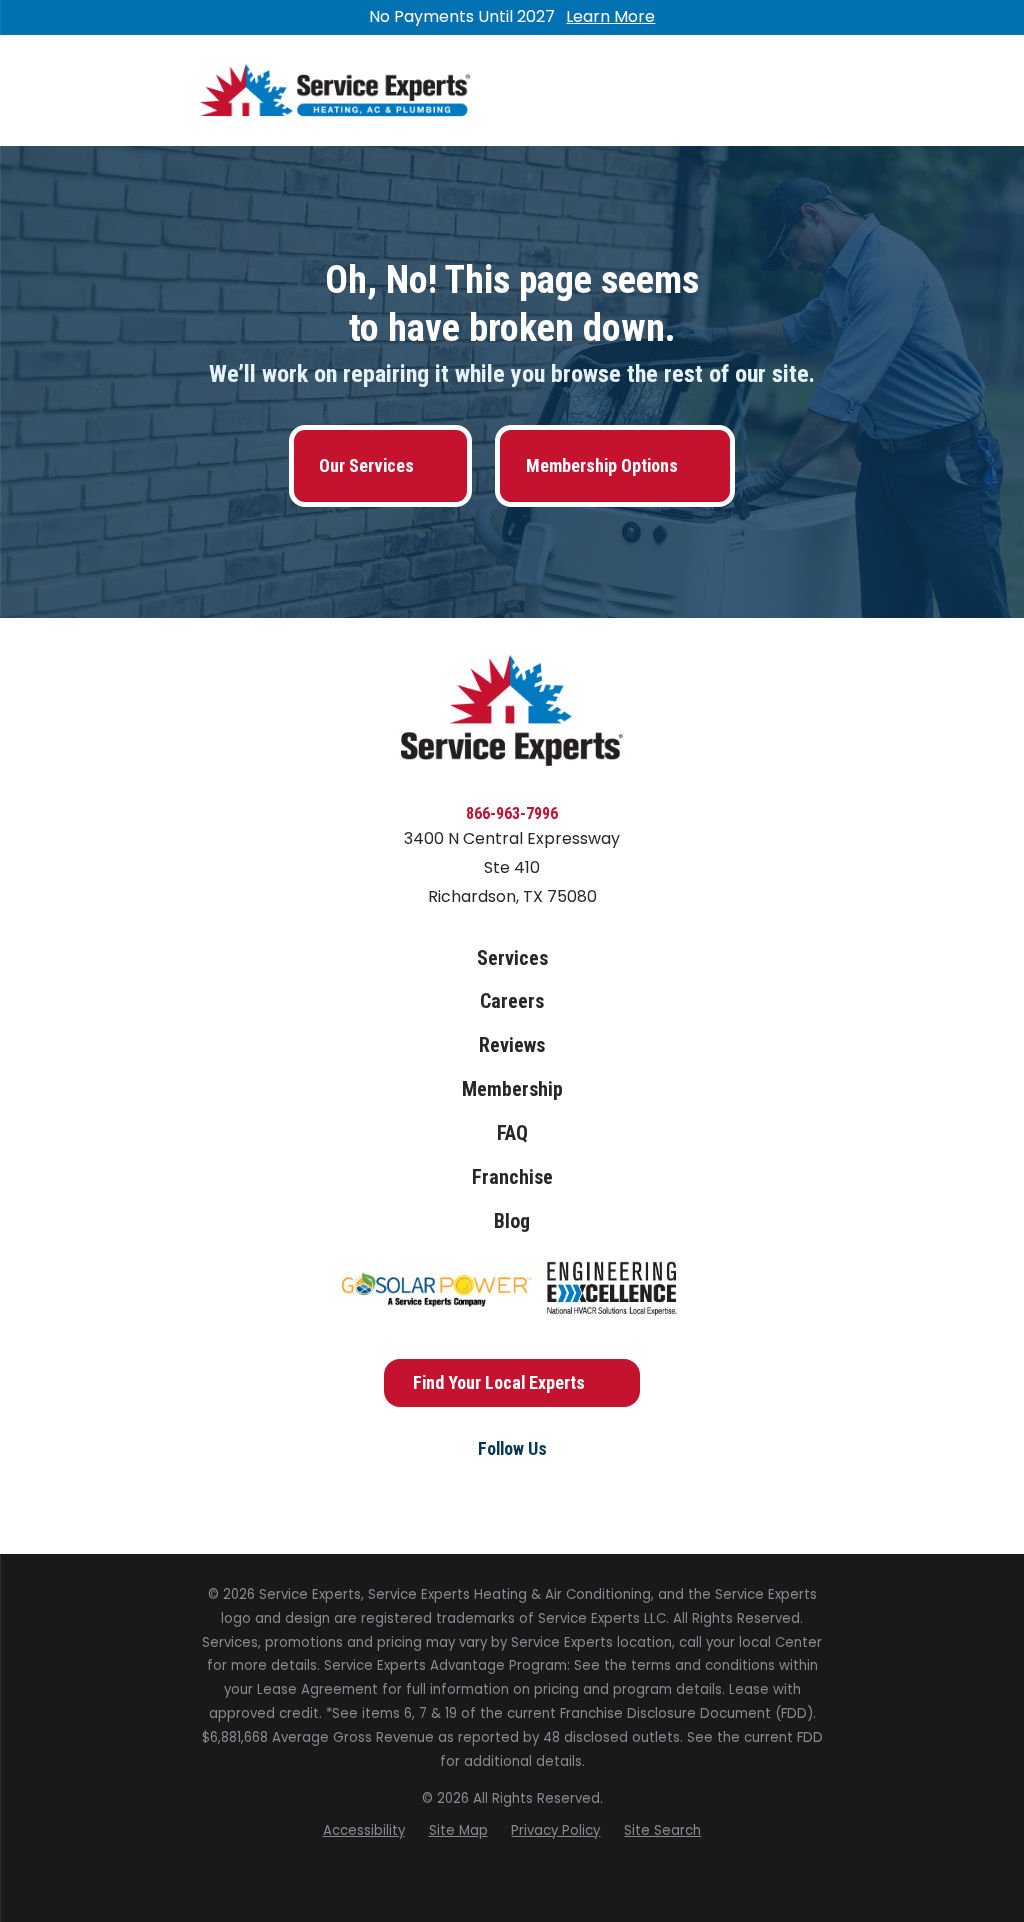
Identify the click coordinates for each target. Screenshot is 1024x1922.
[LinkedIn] (558, 1487)
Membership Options (602, 465)
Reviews (512, 1045)
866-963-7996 (512, 813)
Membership (512, 1089)
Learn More (610, 16)
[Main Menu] (806, 90)
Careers (512, 1001)
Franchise (512, 1177)
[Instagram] (512, 1487)
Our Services (366, 465)
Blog (512, 1221)
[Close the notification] (824, 18)
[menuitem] (364, 1831)
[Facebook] (466, 1487)
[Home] (335, 90)
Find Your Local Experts (499, 1382)
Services (512, 958)
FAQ (512, 1133)
